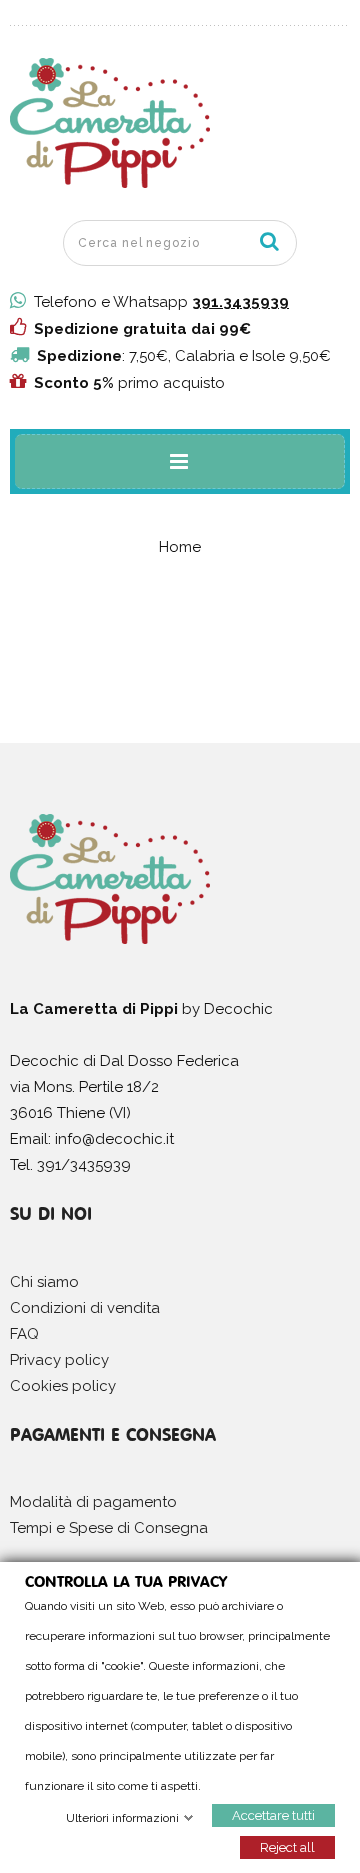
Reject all (287, 1846)
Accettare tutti (273, 1814)
